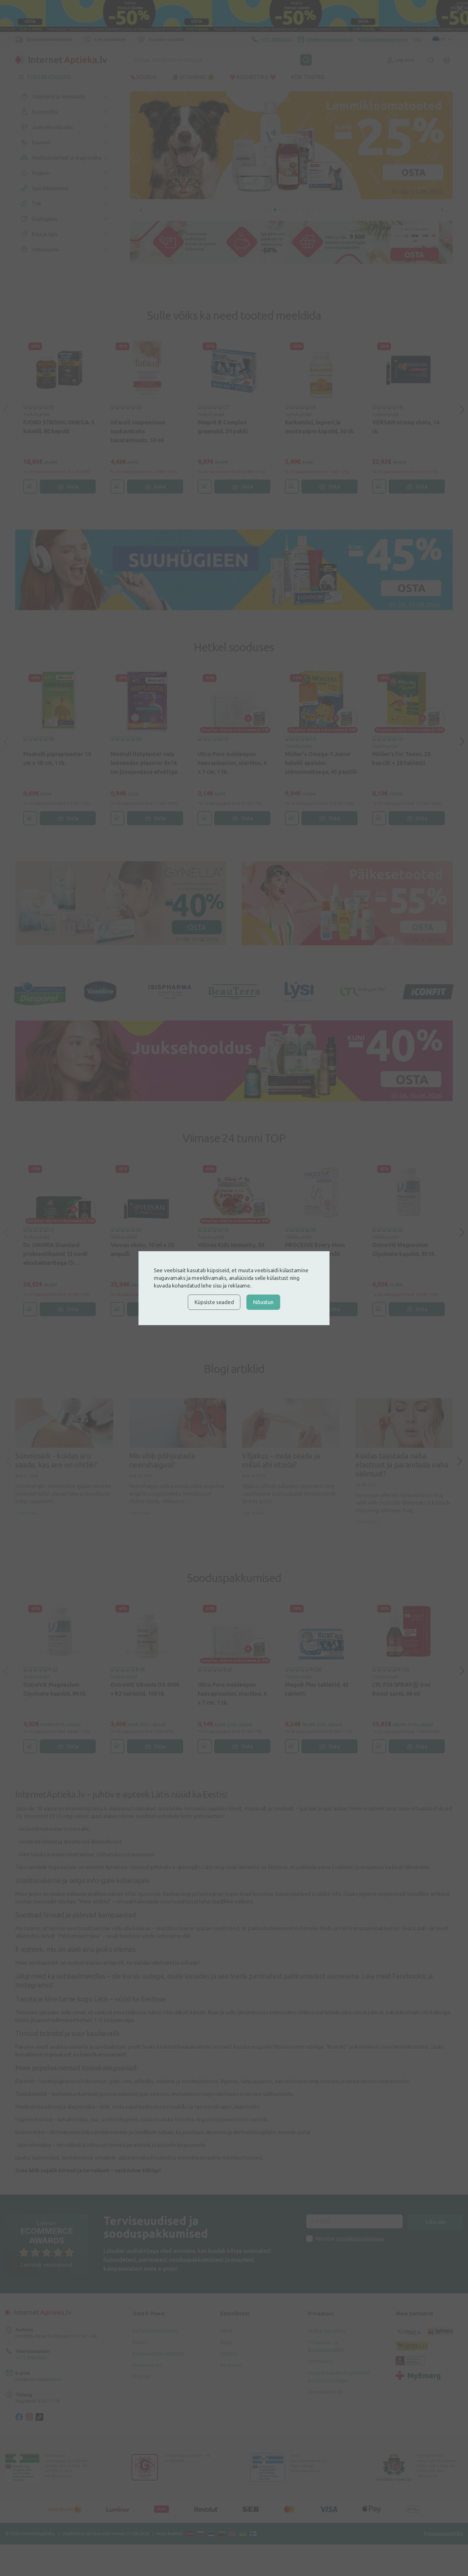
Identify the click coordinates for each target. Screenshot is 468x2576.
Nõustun (263, 1302)
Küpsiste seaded (214, 1302)
